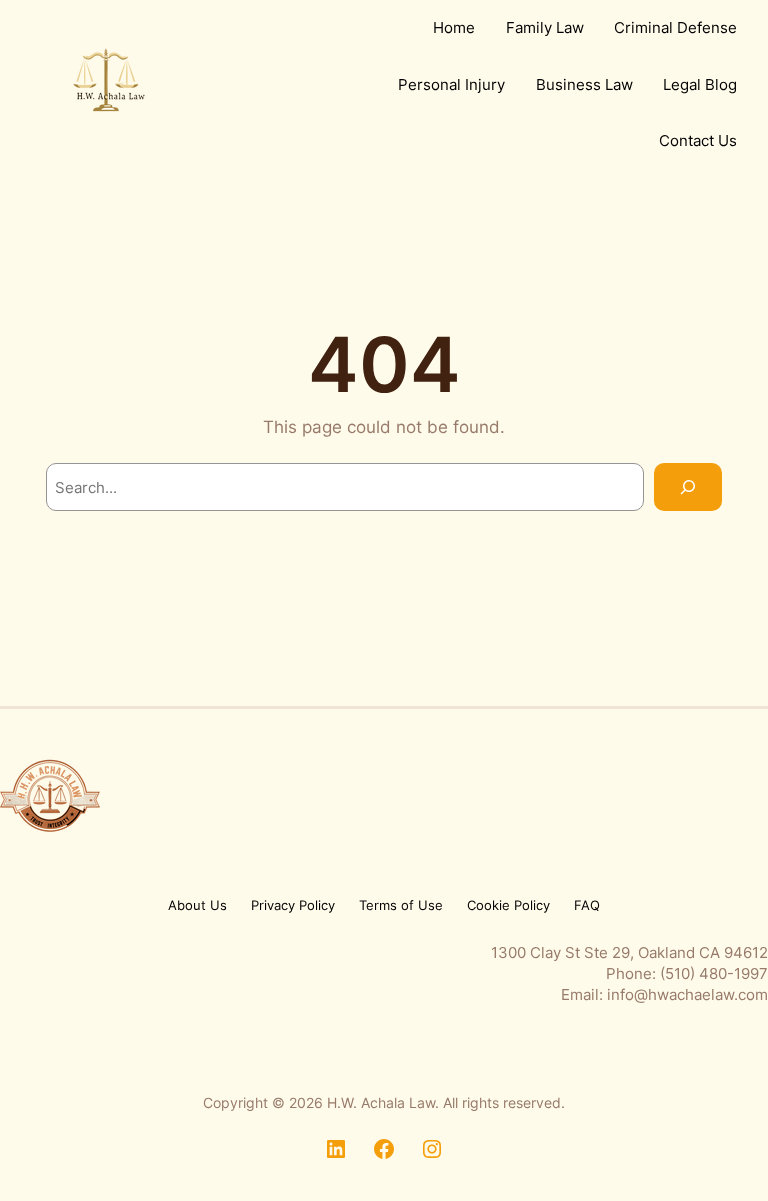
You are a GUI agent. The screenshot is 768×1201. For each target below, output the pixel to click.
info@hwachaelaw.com (687, 994)
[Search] (688, 487)
